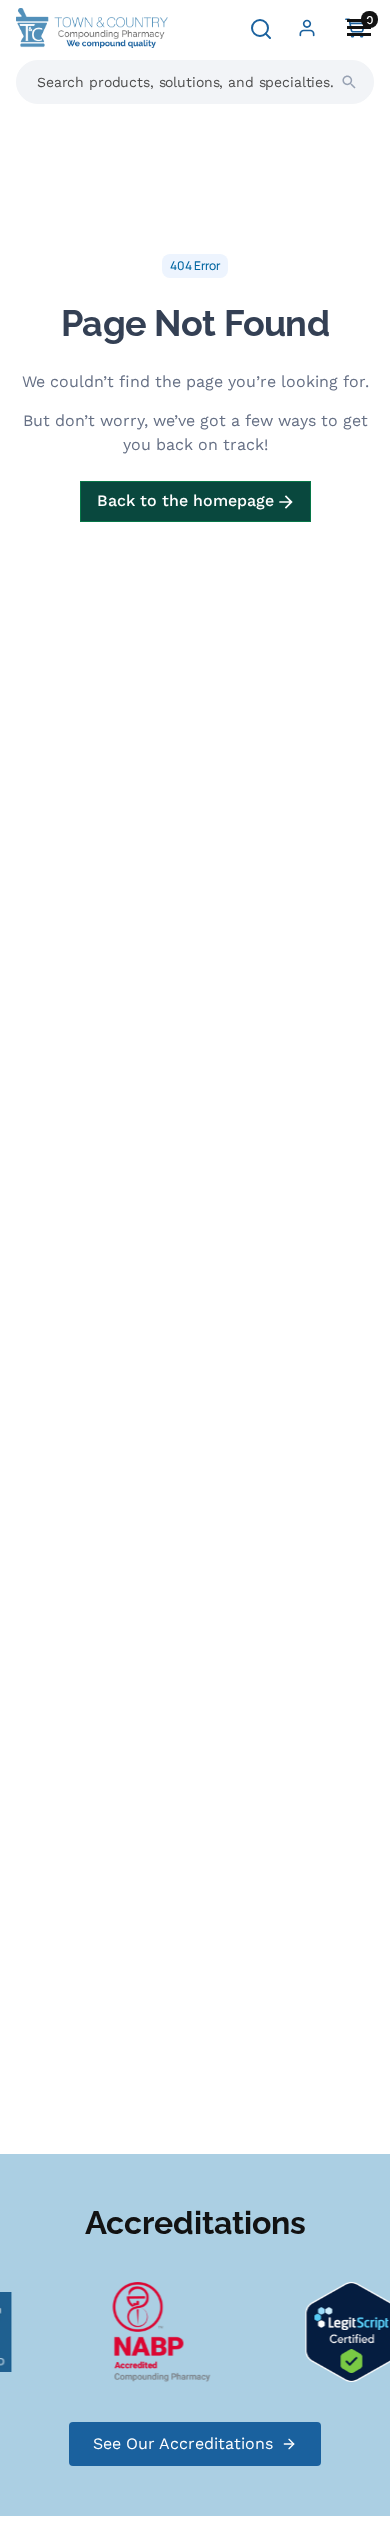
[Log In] (307, 28)
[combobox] (195, 82)
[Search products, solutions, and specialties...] (349, 82)
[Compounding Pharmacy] (158, 2330)
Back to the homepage (188, 500)
